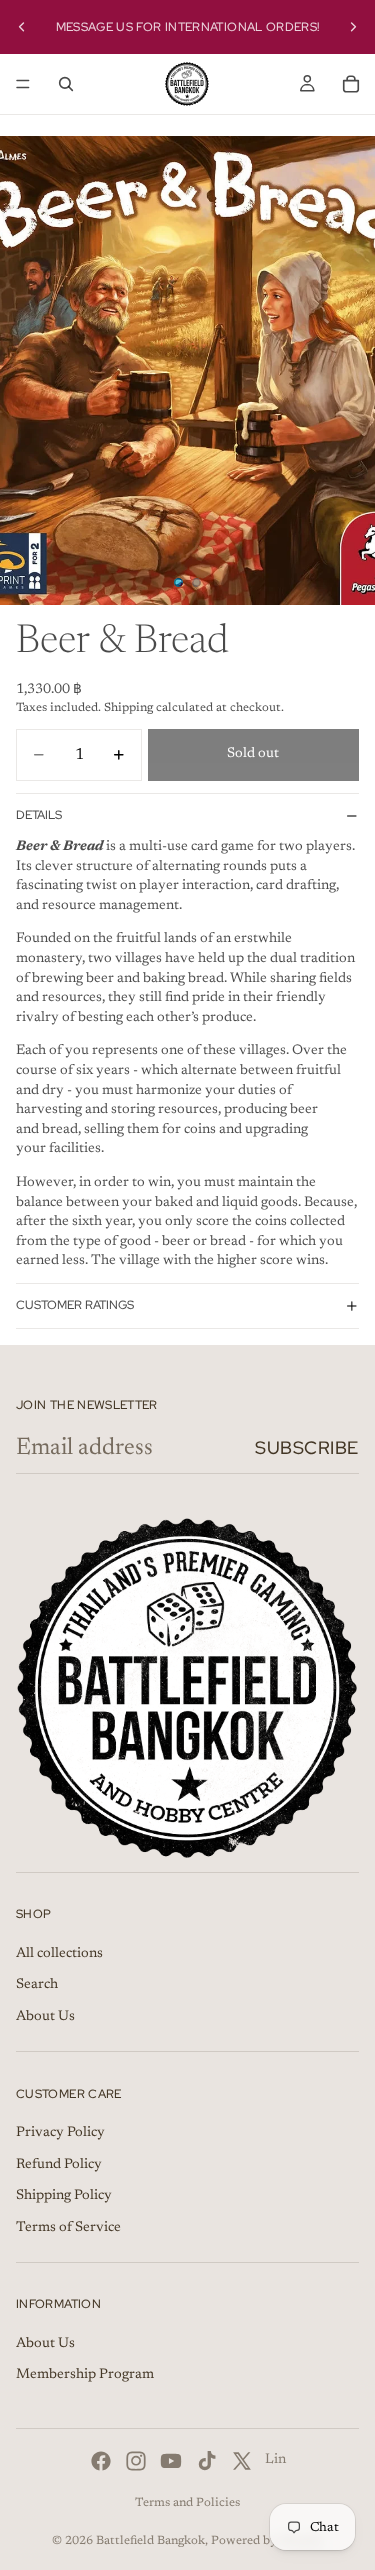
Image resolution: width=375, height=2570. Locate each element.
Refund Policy (59, 2165)
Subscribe (307, 1447)
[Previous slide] (22, 27)
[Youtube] (171, 2461)
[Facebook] (101, 2461)
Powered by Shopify (267, 2541)
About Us (45, 2017)
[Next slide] (353, 27)
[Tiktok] (207, 2461)
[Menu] (23, 84)
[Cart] (351, 84)
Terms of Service (68, 2228)
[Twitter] (242, 2461)
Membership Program (85, 2376)
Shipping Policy (64, 2196)
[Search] (66, 84)
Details (39, 815)
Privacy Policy (60, 2133)
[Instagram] (136, 2461)
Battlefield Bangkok (150, 2541)
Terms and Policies (187, 2503)
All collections (59, 1954)
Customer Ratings (75, 1305)
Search (37, 1985)
